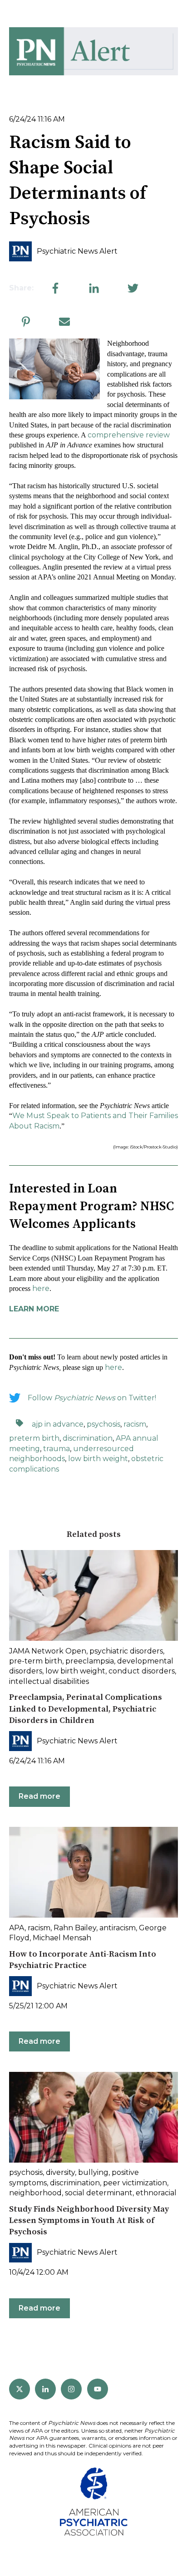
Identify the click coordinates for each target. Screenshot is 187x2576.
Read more (39, 1796)
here (41, 1288)
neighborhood (35, 2193)
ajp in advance (58, 1424)
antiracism (118, 1928)
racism (135, 1424)
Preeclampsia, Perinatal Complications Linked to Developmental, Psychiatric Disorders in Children (86, 1709)
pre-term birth (36, 1661)
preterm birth (34, 1438)
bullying (93, 2172)
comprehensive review (129, 435)
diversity (60, 2172)
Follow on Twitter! (92, 1398)
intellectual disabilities (49, 1681)
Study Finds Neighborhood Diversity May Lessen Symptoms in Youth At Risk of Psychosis (89, 2220)
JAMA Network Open (48, 1651)
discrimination (88, 1438)
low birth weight (98, 1459)
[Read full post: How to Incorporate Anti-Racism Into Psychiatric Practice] (93, 1872)
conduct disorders (142, 1671)
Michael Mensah (62, 1938)
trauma (57, 1449)
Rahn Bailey (75, 1928)
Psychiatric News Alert (77, 251)
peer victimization (135, 2183)
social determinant (99, 2193)
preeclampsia (90, 1661)
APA (17, 1928)
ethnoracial (156, 2193)
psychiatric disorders (126, 1651)
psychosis (103, 1424)
